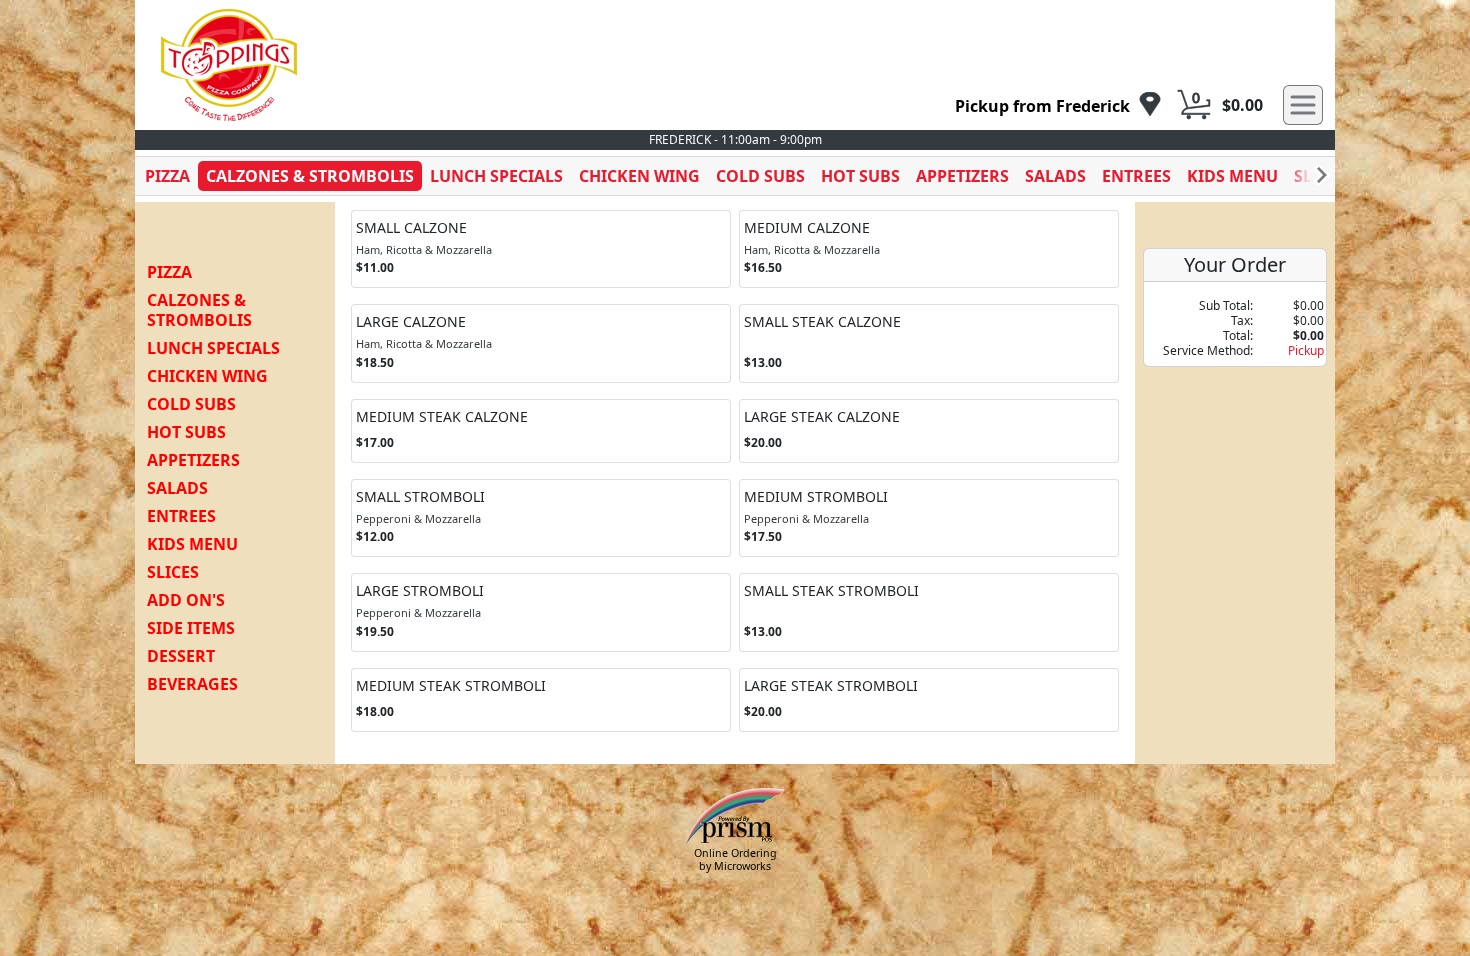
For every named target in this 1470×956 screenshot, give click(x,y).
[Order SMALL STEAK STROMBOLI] (929, 612)
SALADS (1055, 176)
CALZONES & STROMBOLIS (310, 176)
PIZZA (167, 176)
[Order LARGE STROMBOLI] (541, 612)
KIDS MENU (1232, 176)
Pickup (1306, 350)
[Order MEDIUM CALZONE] (929, 249)
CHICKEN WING (639, 176)
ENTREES (1136, 176)
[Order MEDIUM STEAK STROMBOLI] (541, 700)
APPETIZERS (962, 176)
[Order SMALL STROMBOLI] (541, 518)
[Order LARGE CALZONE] (541, 343)
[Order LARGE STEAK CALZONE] (929, 431)
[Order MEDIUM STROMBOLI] (929, 518)
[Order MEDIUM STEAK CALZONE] (541, 431)
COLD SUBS (760, 176)
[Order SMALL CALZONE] (541, 249)
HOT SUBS (860, 176)
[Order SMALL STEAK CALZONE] (929, 343)
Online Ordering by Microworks (735, 859)
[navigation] (1058, 105)
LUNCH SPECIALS (496, 176)
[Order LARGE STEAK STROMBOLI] (929, 700)
